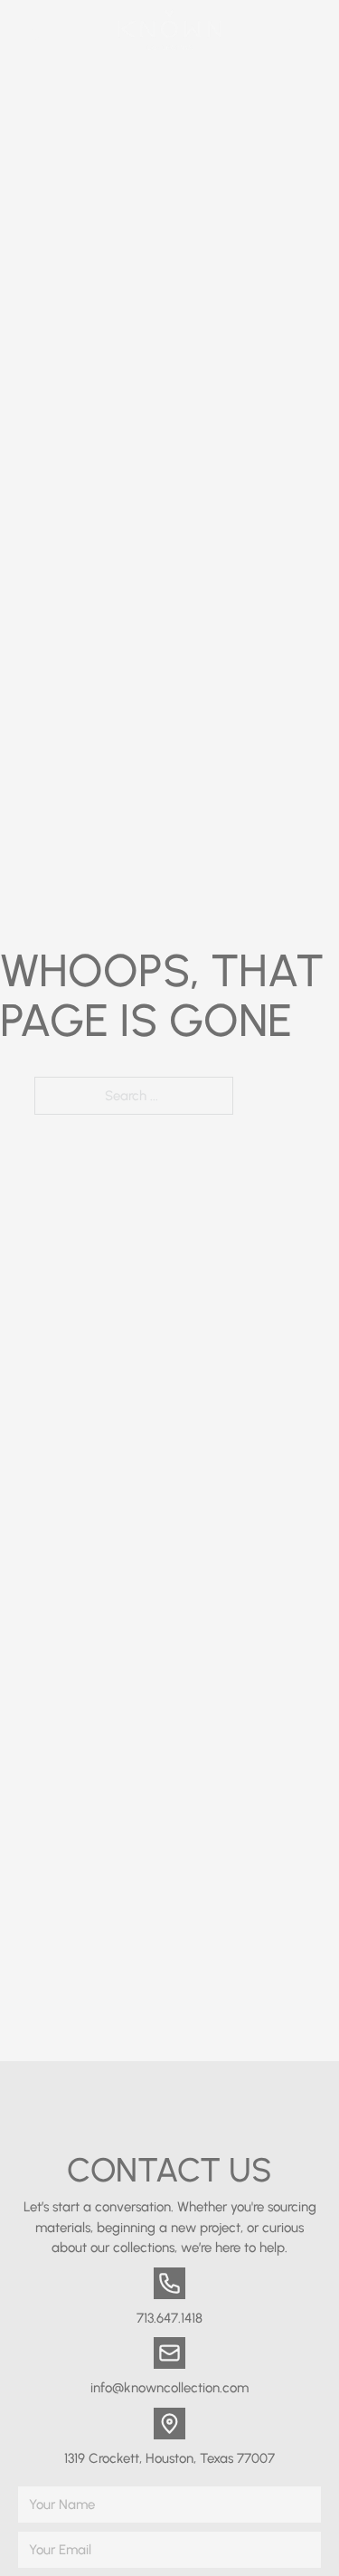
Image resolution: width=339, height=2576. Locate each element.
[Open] (305, 29)
